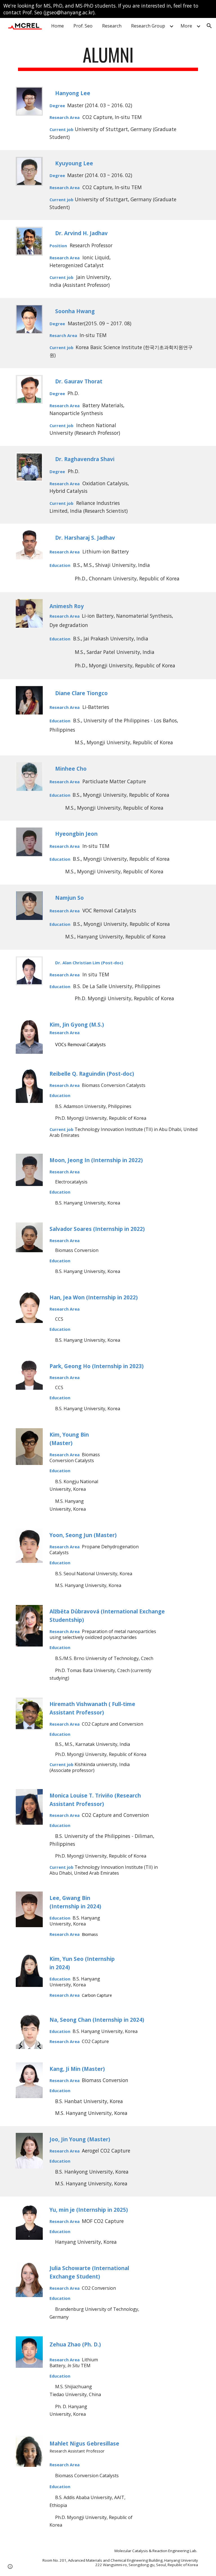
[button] (209, 26)
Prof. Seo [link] (83, 26)
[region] (108, 9)
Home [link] (58, 26)
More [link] (186, 26)
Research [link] (112, 26)
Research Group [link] (148, 26)
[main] (108, 57)
